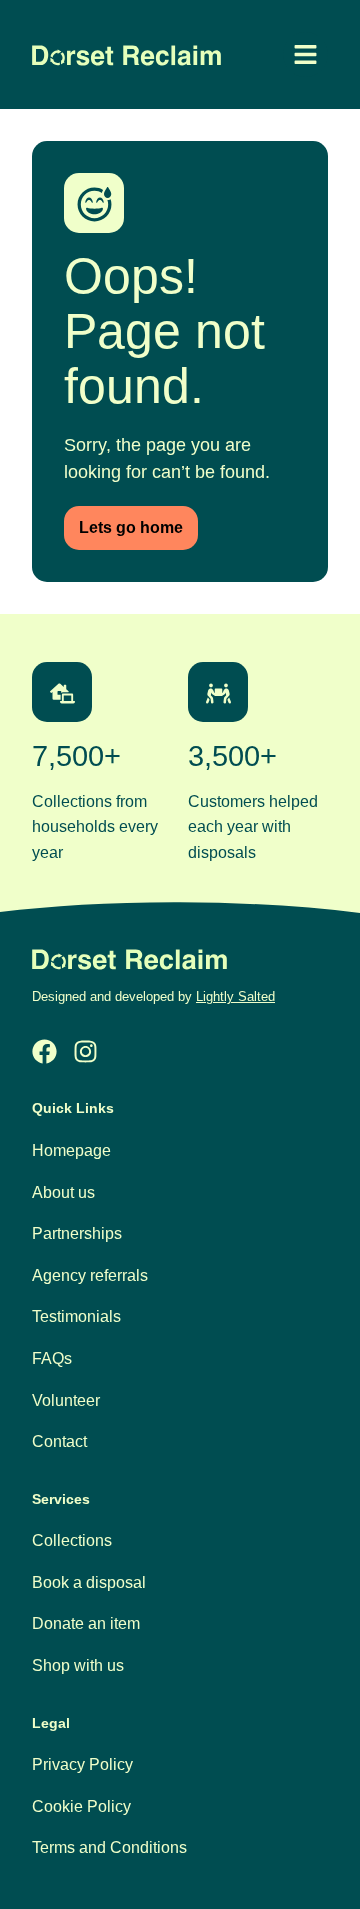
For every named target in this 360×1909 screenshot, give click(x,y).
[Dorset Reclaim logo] (129, 959)
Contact (59, 1441)
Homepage (71, 1150)
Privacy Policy (82, 1764)
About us (63, 1192)
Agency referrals (90, 1275)
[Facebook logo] (44, 1051)
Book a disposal (89, 1582)
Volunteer (66, 1400)
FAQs (52, 1358)
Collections (72, 1540)
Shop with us (78, 1665)
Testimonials (76, 1316)
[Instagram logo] (85, 1051)
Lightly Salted (235, 996)
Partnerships (77, 1233)
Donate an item (86, 1623)
